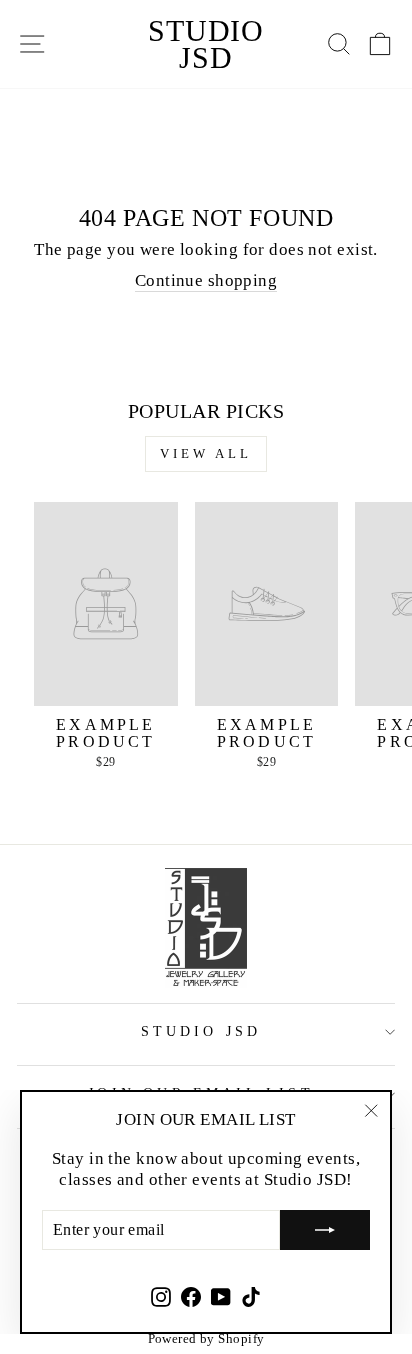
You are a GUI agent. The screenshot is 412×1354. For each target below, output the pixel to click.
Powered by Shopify (206, 1338)
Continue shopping (206, 280)
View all (205, 453)
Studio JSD (206, 44)
